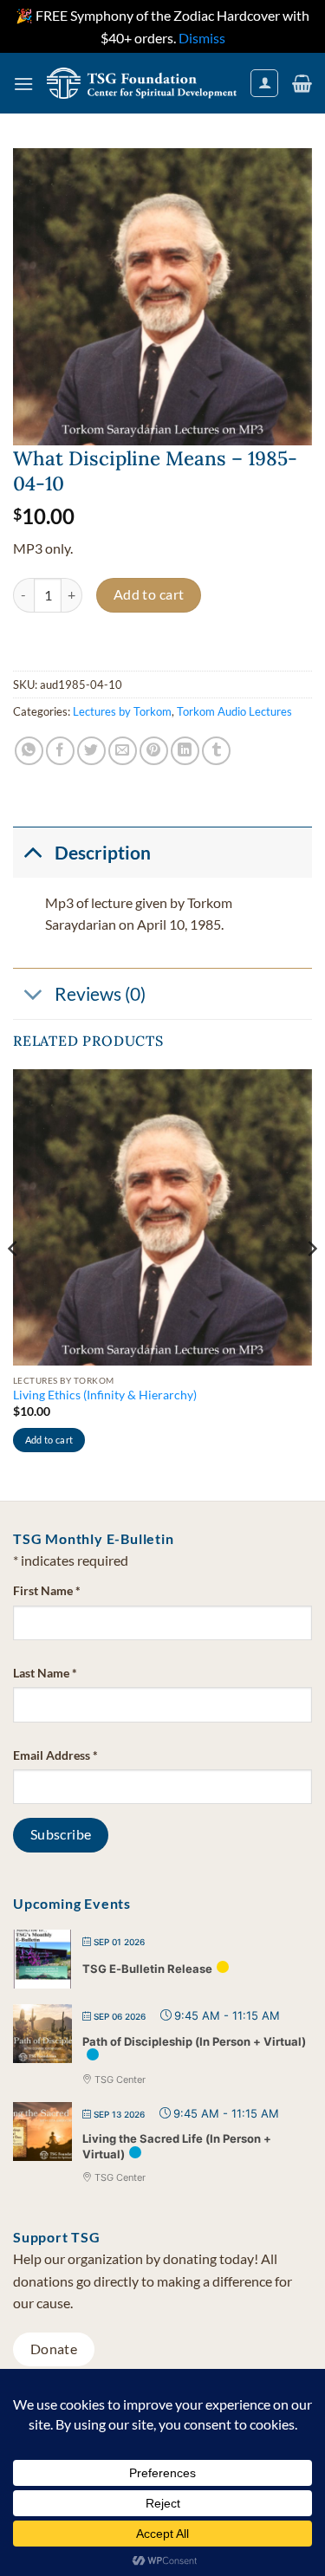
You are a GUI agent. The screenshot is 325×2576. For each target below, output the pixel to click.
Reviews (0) (100, 993)
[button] (23, 84)
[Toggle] (33, 852)
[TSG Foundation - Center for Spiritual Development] (142, 83)
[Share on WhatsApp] (29, 751)
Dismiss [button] (202, 38)
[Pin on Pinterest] (154, 751)
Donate (54, 2349)
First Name (47, 1590)
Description (103, 852)
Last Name (45, 1673)
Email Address (55, 1755)
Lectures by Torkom (122, 711)
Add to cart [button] (49, 1440)
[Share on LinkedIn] (185, 751)
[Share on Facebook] (60, 751)
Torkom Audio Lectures (234, 711)
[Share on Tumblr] (216, 751)
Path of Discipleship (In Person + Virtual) (194, 2041)
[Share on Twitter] (91, 751)
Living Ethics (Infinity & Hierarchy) (105, 1395)
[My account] (264, 83)
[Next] (311, 1283)
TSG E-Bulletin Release (147, 1969)
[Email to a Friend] (123, 751)
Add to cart (149, 594)
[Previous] (14, 1283)
